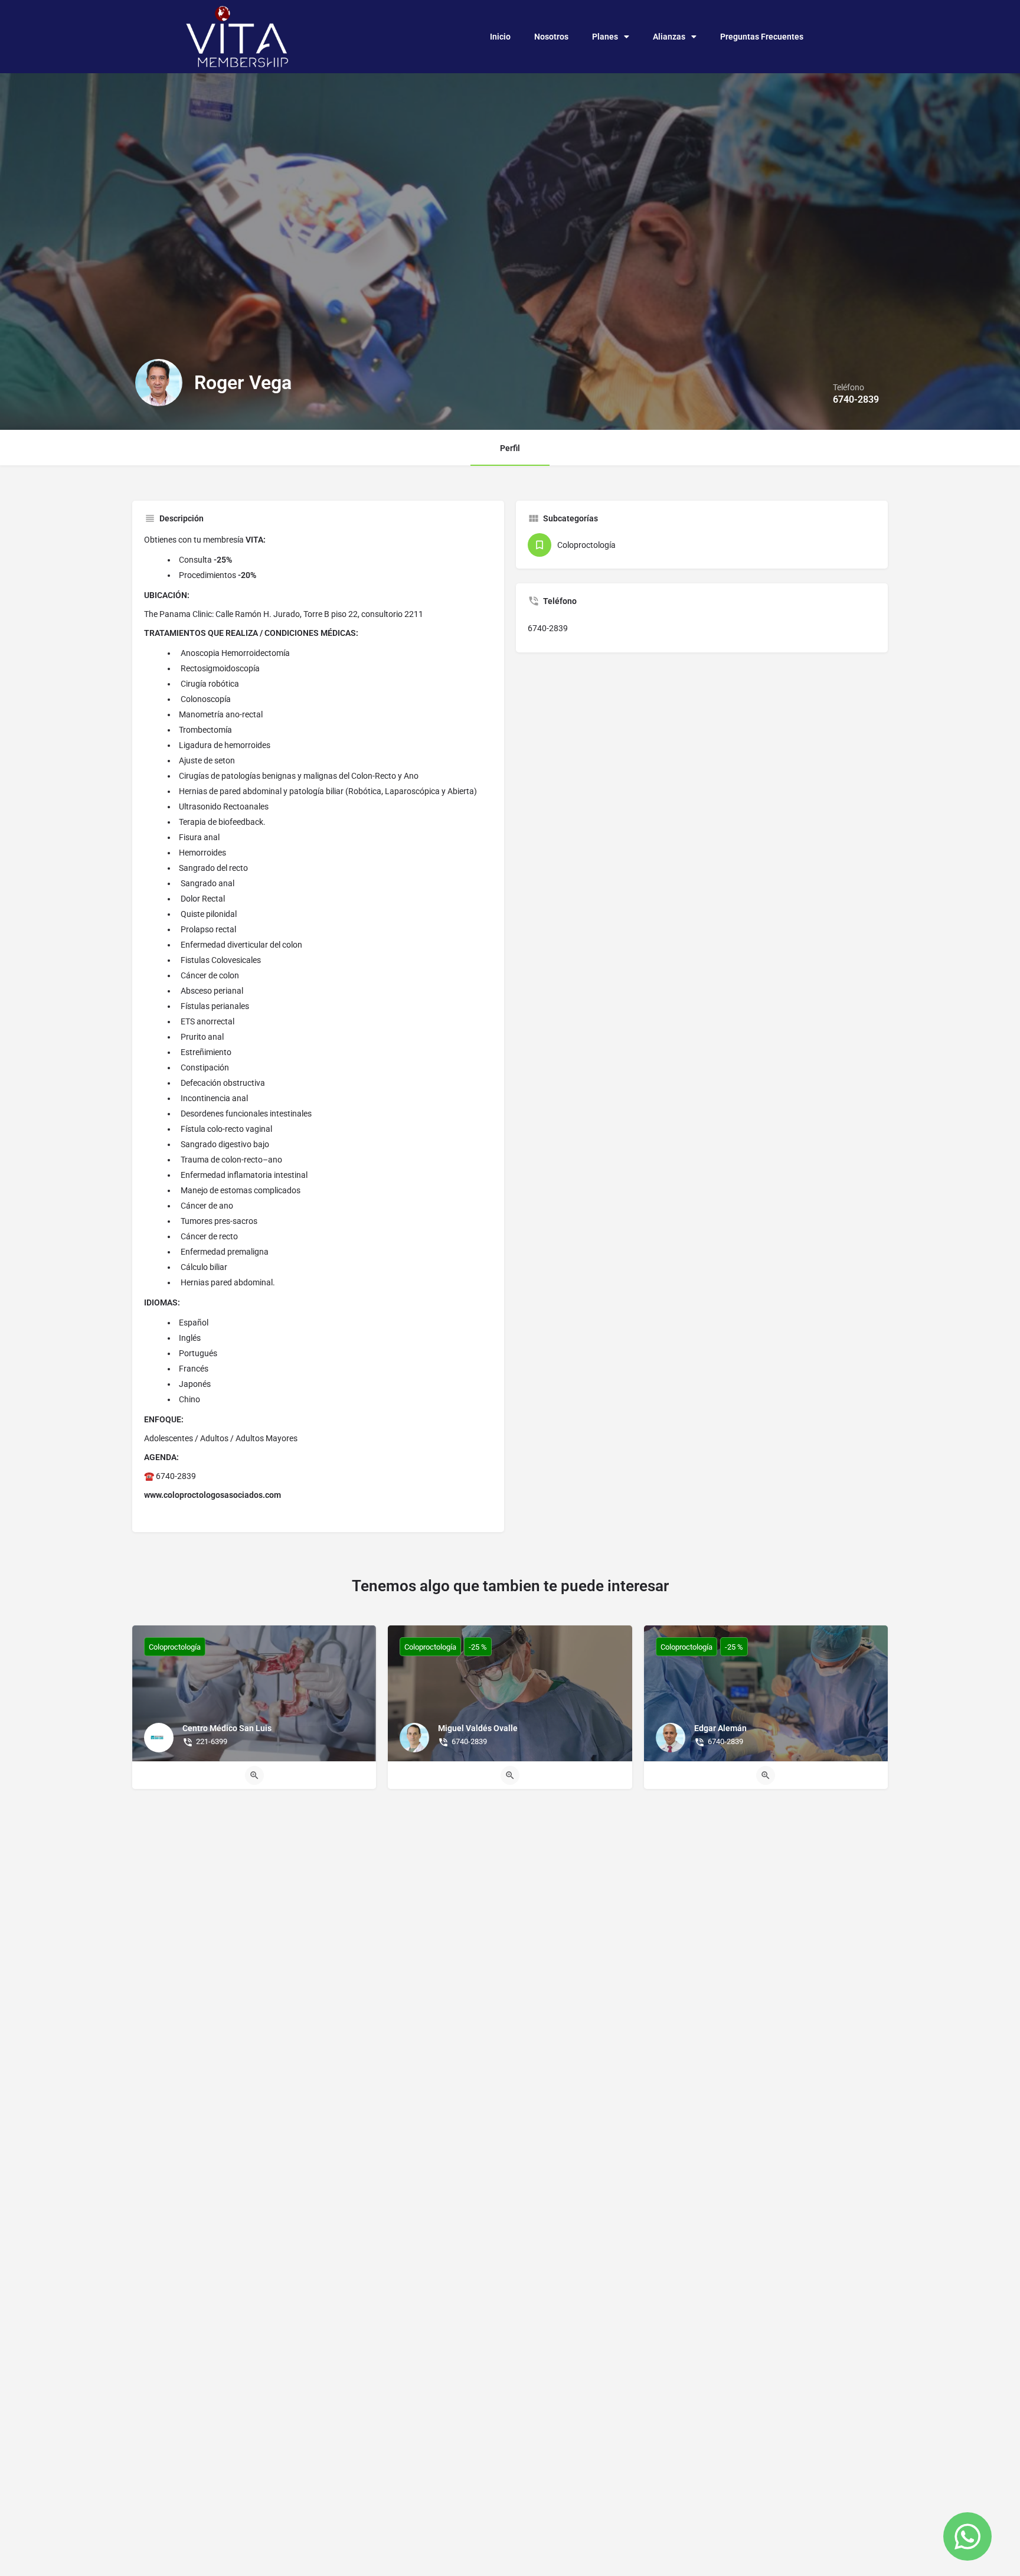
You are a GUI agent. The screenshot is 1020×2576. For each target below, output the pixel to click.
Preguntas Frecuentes (762, 37)
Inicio (500, 37)
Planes (605, 37)
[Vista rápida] (254, 1775)
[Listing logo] (159, 383)
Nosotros (551, 37)
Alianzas (669, 37)
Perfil (510, 448)
